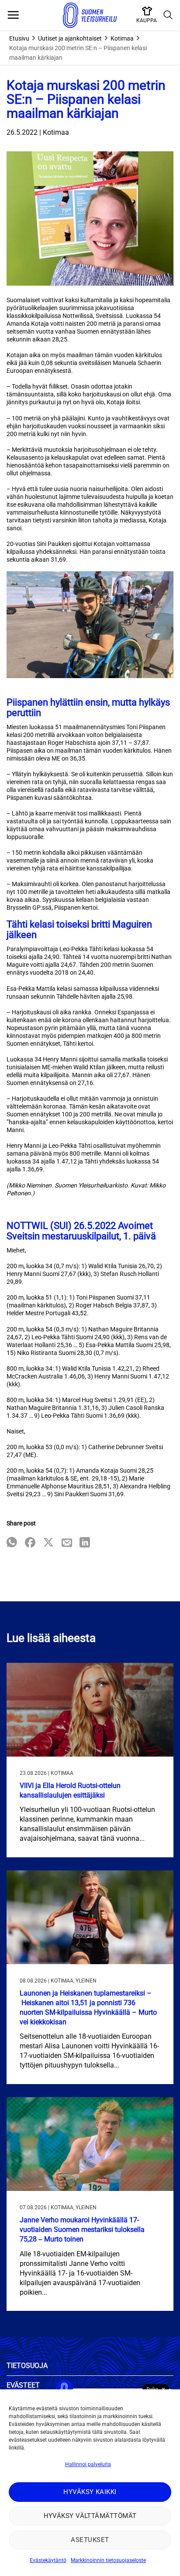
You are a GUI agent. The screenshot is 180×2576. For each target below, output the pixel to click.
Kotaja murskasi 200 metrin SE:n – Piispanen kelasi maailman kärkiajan (78, 53)
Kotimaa (122, 38)
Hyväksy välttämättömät (90, 2516)
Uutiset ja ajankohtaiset (70, 38)
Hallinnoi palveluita (88, 2464)
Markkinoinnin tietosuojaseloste (108, 2560)
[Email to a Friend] (67, 1543)
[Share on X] (48, 1543)
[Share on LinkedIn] (85, 1543)
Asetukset (90, 2540)
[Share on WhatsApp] (12, 1543)
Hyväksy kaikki (90, 2492)
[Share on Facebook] (30, 1543)
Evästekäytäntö (48, 2560)
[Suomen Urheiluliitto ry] (90, 15)
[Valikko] (13, 15)
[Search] (168, 15)
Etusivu (19, 38)
